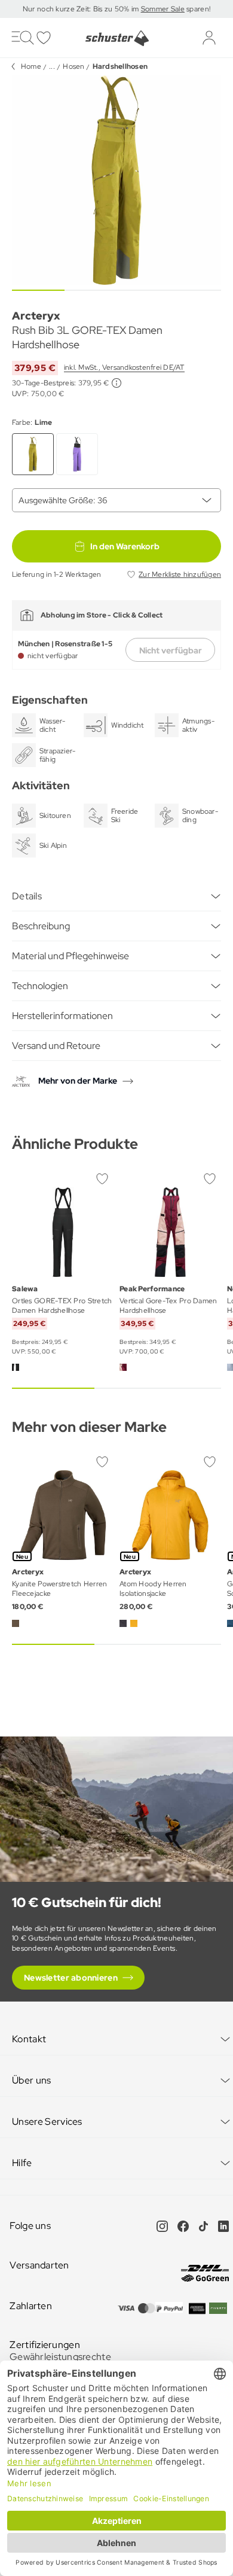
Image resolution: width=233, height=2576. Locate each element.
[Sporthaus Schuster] (116, 38)
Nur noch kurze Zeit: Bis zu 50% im (82, 9)
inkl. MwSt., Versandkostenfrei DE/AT (124, 367)
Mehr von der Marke (78, 1081)
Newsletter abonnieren (71, 1978)
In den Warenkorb (125, 546)
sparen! (197, 9)
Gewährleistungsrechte (60, 2357)
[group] (116, 180)
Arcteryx (36, 316)
